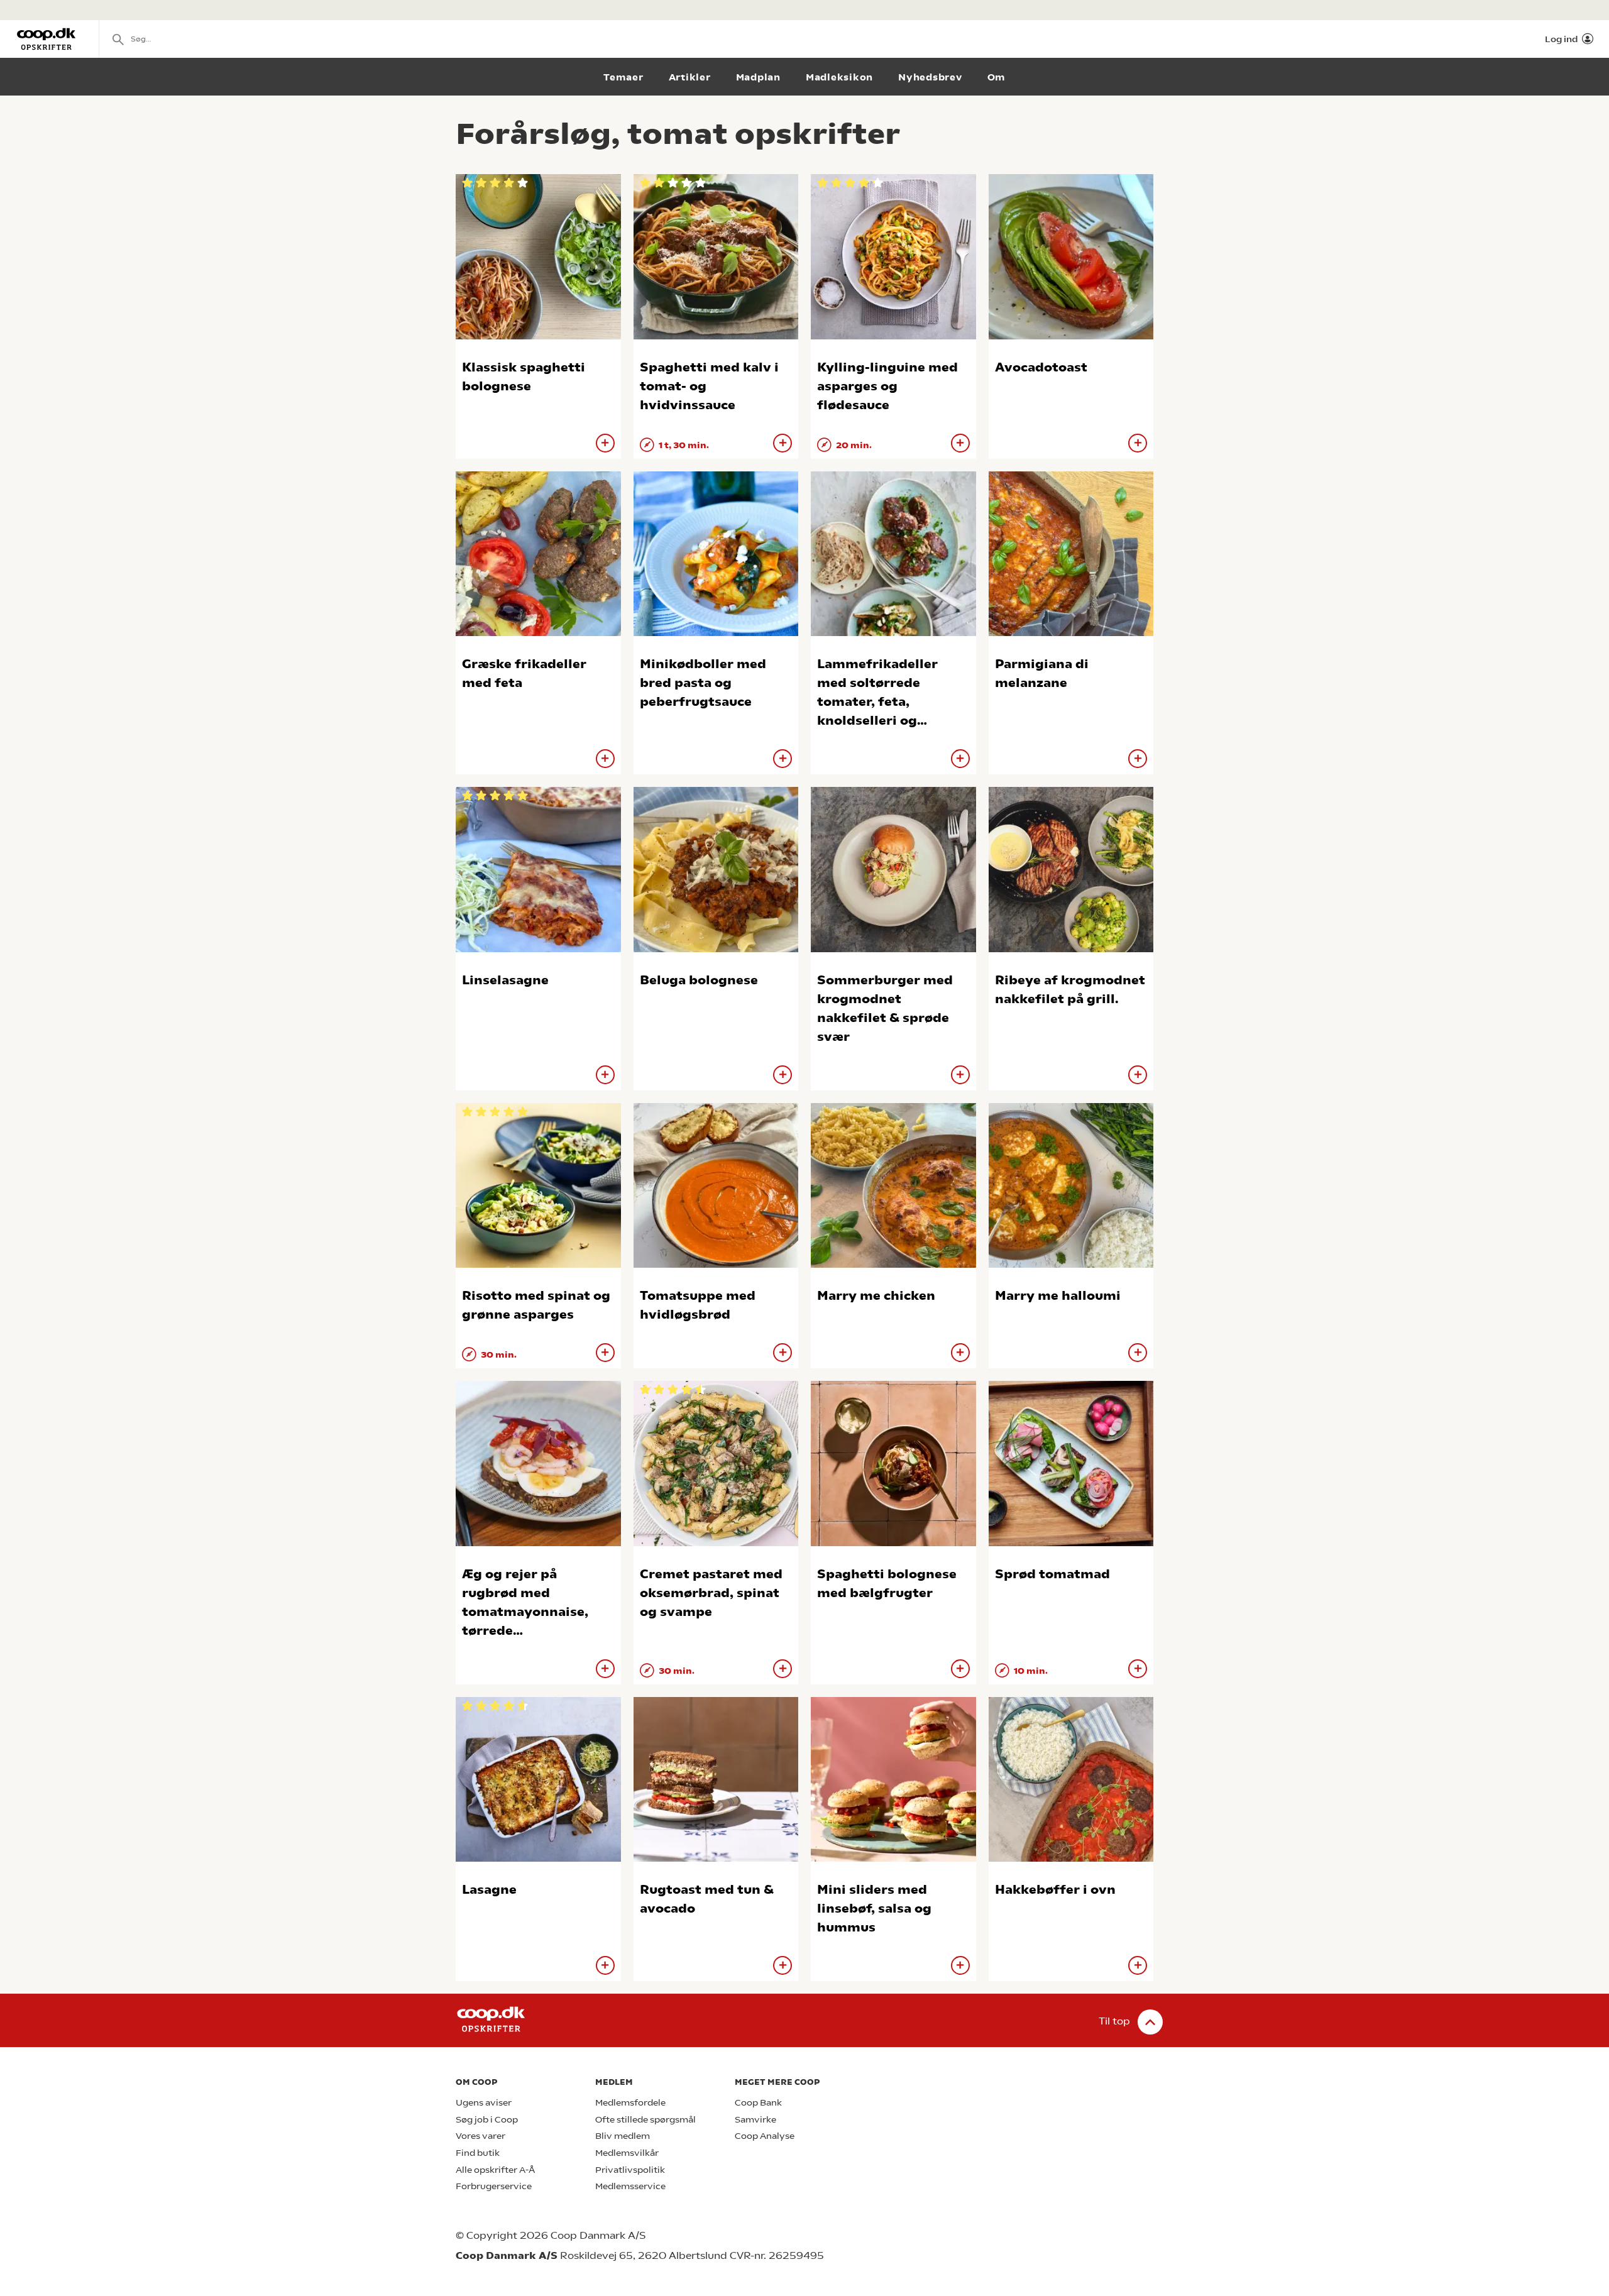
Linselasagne (505, 980)
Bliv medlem (623, 2136)
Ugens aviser (484, 2103)
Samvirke (755, 2120)
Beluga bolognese (699, 980)
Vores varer (481, 2136)
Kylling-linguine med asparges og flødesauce (887, 386)
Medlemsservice (630, 2186)
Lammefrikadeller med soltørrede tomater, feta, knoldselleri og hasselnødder (877, 702)
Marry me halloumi (1058, 1296)
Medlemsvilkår (627, 2153)
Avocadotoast (1041, 367)
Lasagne (489, 1890)
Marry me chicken (876, 1296)
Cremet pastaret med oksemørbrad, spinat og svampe (711, 1593)
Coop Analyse (765, 2136)
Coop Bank (758, 2103)
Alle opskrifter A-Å (495, 2170)
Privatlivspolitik (630, 2170)
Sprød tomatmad (1052, 1574)
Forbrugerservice (494, 2186)
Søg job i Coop (487, 2120)
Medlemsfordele (630, 2103)
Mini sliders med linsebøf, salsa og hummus (874, 1909)
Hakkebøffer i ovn (1055, 1890)
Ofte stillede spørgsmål (645, 2120)
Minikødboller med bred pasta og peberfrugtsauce (703, 683)
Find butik (478, 2153)
